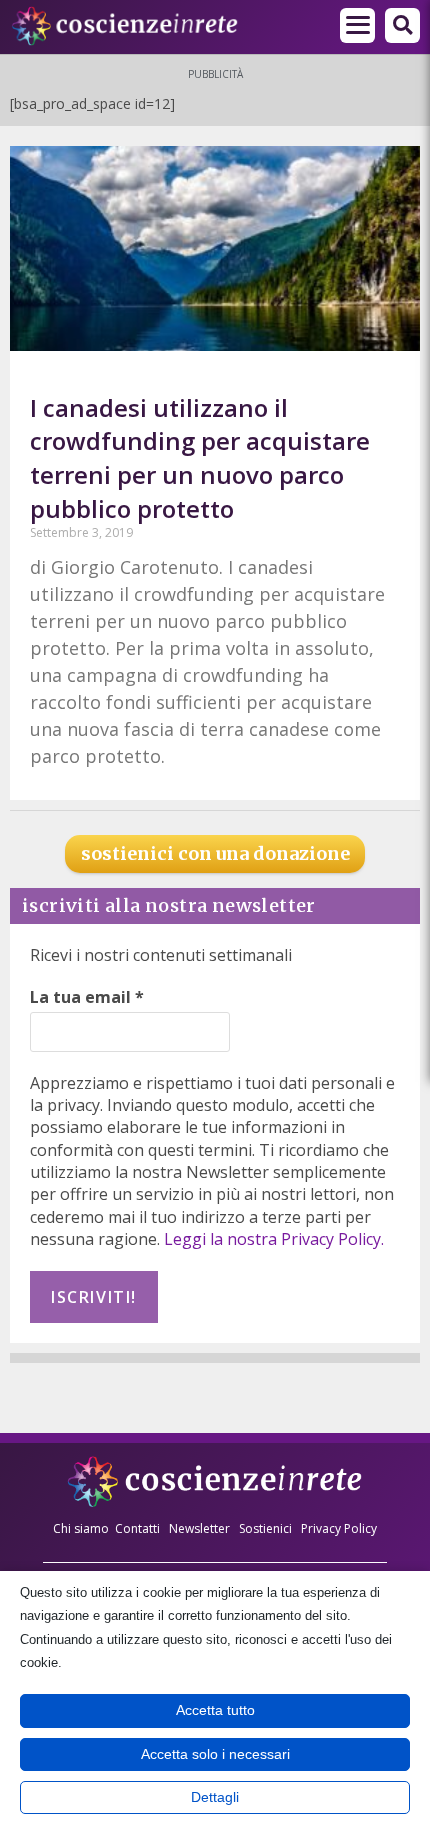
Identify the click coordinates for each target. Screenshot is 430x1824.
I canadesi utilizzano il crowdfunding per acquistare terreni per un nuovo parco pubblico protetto (200, 458)
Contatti (137, 1528)
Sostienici (267, 1528)
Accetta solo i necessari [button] (215, 1754)
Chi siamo (81, 1528)
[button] (357, 25)
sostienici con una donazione (215, 853)
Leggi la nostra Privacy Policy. (274, 1239)
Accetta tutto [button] (215, 1710)
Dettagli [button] (215, 1797)
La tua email (87, 997)
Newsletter (199, 1528)
